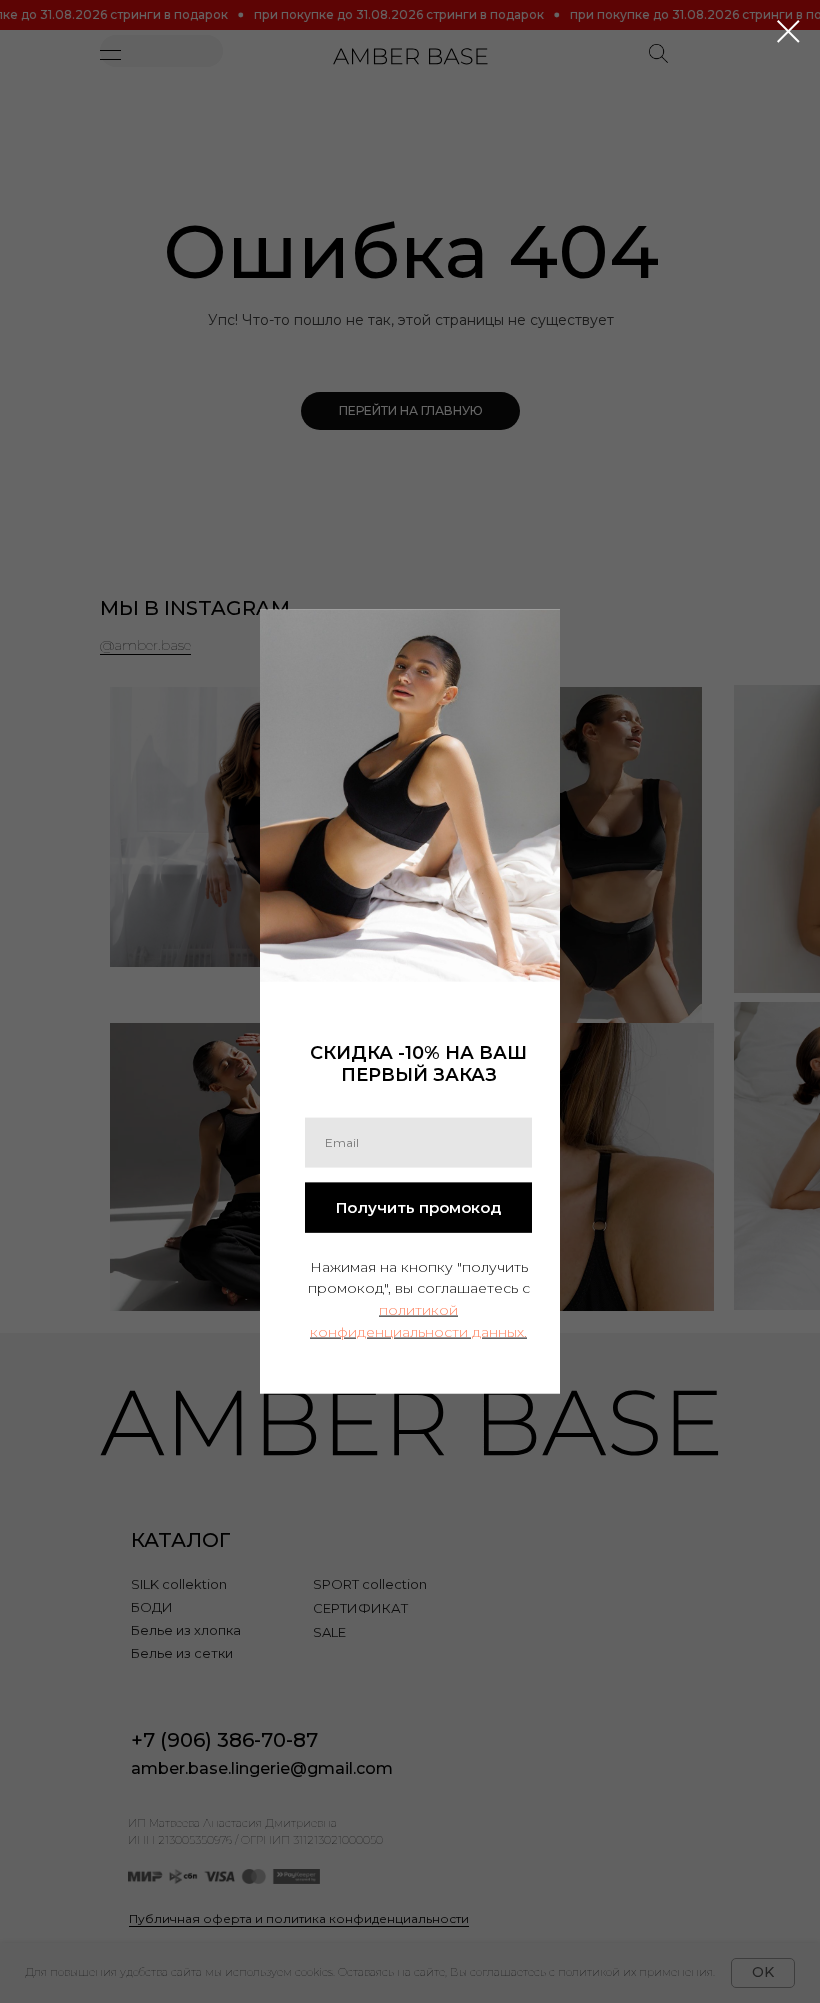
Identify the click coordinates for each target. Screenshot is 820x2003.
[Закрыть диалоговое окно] (778, 31)
